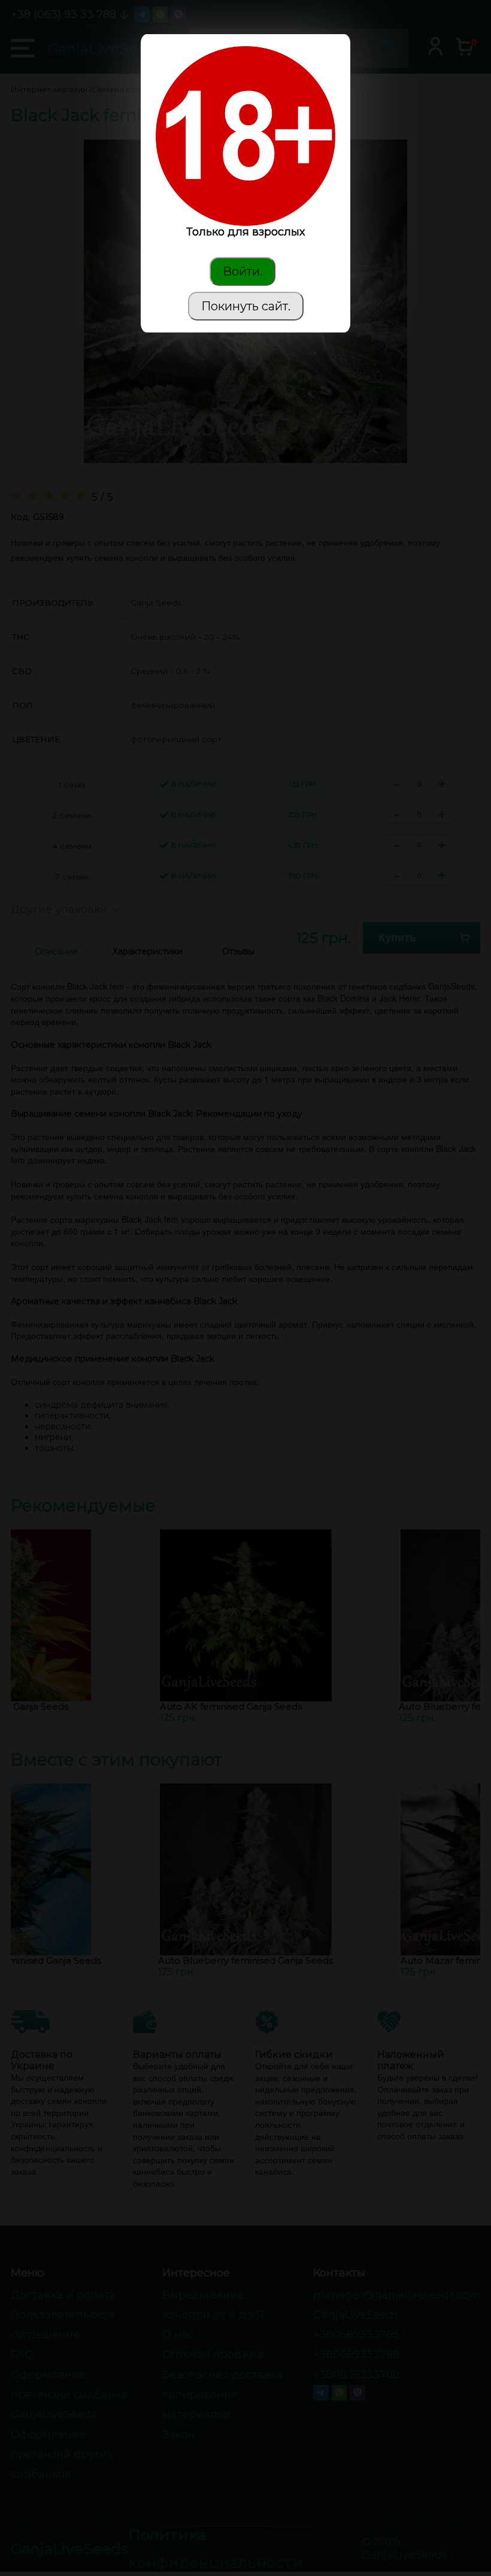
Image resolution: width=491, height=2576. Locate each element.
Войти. (243, 271)
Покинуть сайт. (246, 306)
